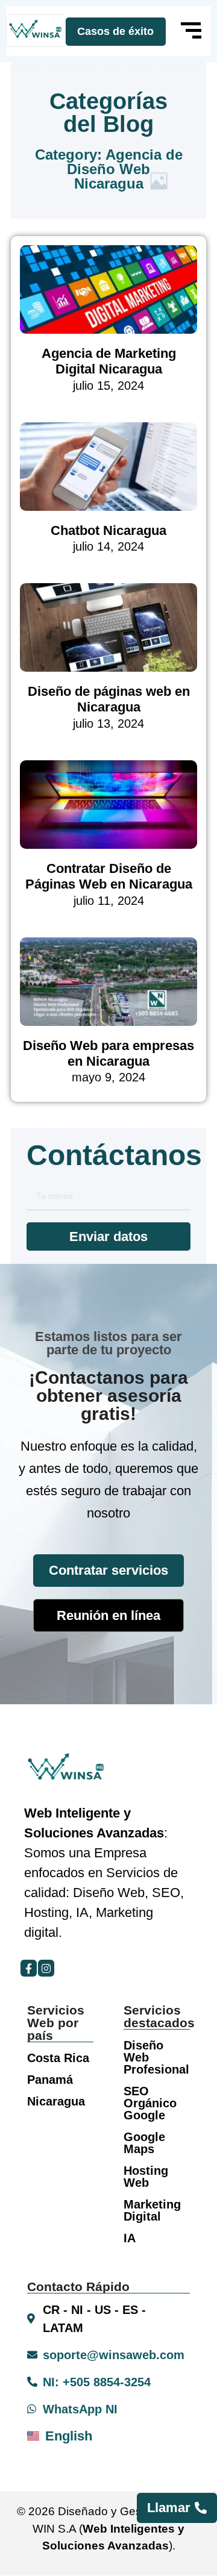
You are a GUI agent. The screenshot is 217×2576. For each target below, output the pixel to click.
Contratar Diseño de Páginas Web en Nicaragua (109, 876)
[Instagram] (46, 1968)
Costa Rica (58, 2058)
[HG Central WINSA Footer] (36, 31)
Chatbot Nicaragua (108, 530)
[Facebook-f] (29, 1968)
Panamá (50, 2080)
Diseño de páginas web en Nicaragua (109, 699)
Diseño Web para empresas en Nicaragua (108, 1053)
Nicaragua (56, 2101)
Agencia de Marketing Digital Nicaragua (109, 361)
